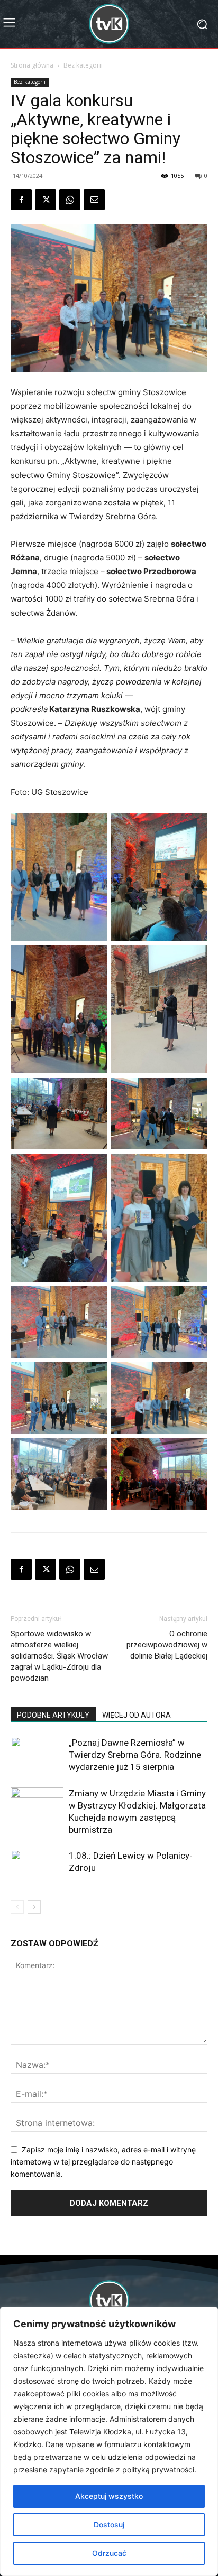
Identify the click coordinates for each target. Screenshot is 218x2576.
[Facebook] (21, 200)
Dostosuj (109, 2525)
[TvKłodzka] (109, 24)
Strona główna (32, 65)
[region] (109, 2441)
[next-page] (34, 1907)
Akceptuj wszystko (109, 2496)
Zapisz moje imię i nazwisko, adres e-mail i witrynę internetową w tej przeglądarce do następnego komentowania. (103, 2161)
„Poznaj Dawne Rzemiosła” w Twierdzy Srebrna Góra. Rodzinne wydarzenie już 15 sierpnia (135, 1755)
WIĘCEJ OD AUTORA (137, 1715)
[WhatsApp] (70, 200)
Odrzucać (109, 2553)
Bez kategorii (83, 65)
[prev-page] (17, 1907)
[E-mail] (94, 200)
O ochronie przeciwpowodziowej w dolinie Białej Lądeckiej (167, 1645)
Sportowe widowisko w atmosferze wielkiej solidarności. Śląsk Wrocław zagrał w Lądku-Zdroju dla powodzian (59, 1656)
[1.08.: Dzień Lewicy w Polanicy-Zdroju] (37, 1868)
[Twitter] (46, 200)
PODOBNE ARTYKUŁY (53, 1715)
